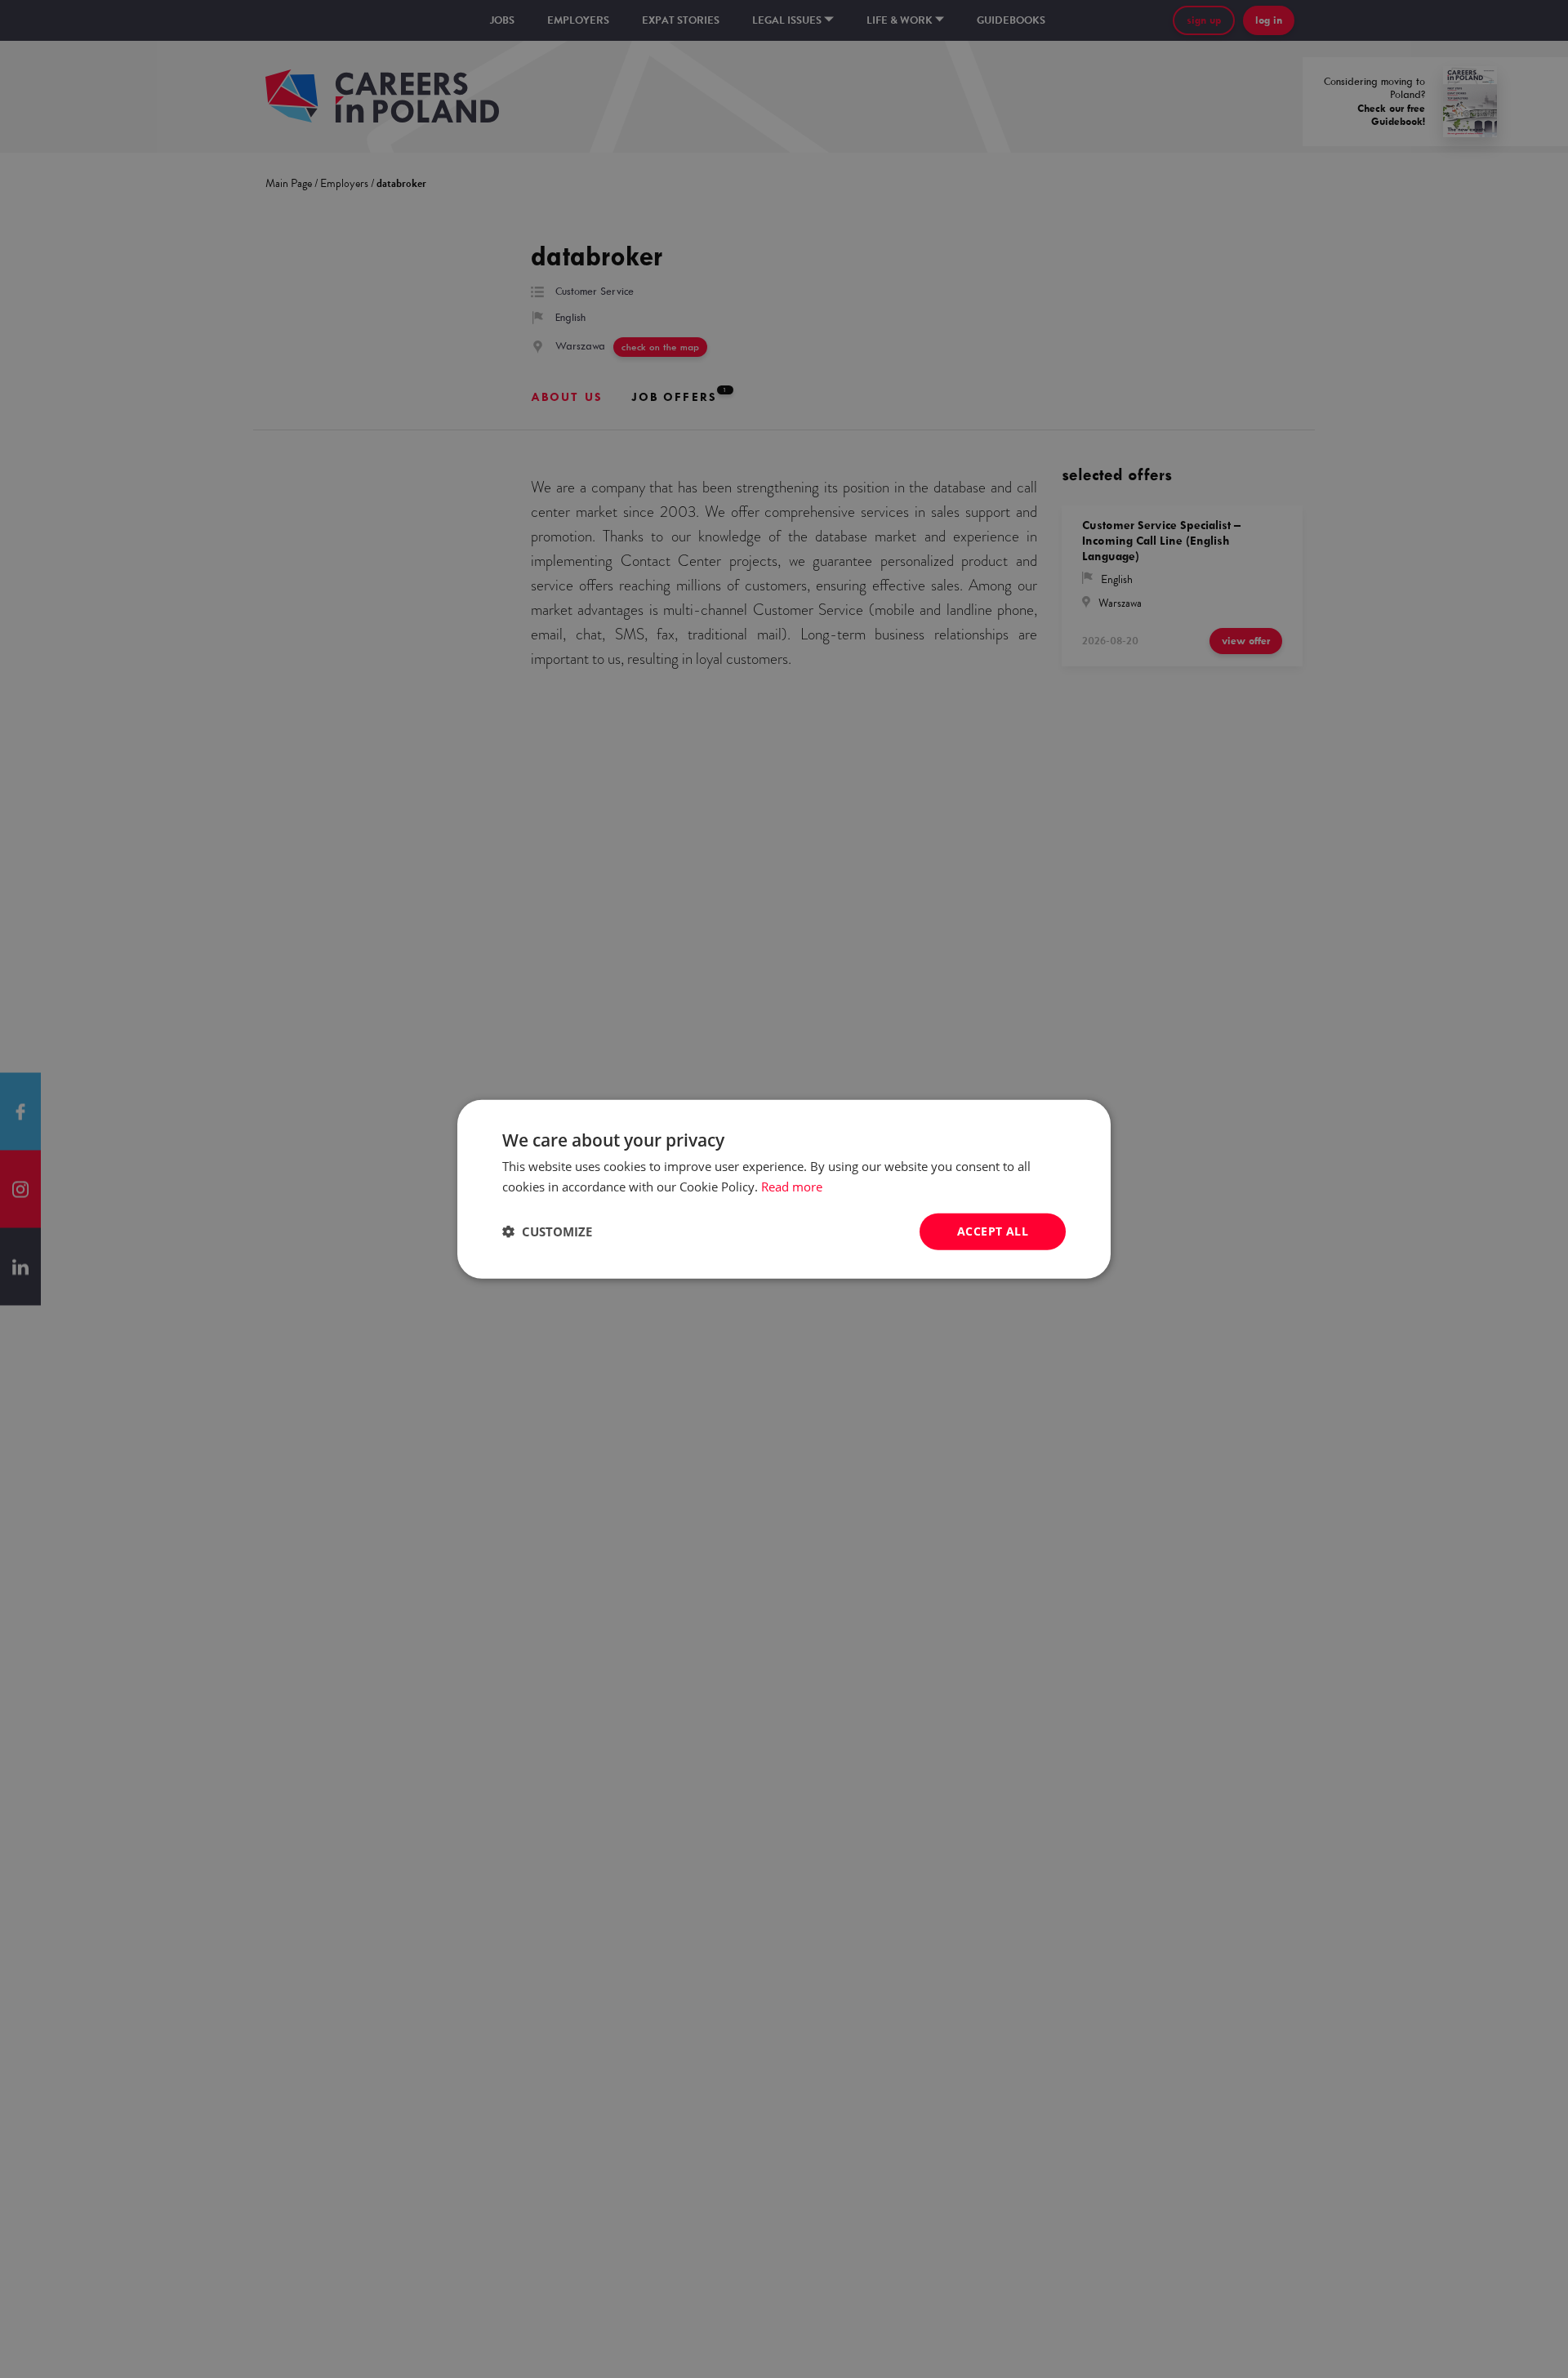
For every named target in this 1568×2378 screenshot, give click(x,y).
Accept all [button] (993, 1231)
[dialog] (784, 1189)
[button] (547, 1231)
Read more (792, 1187)
